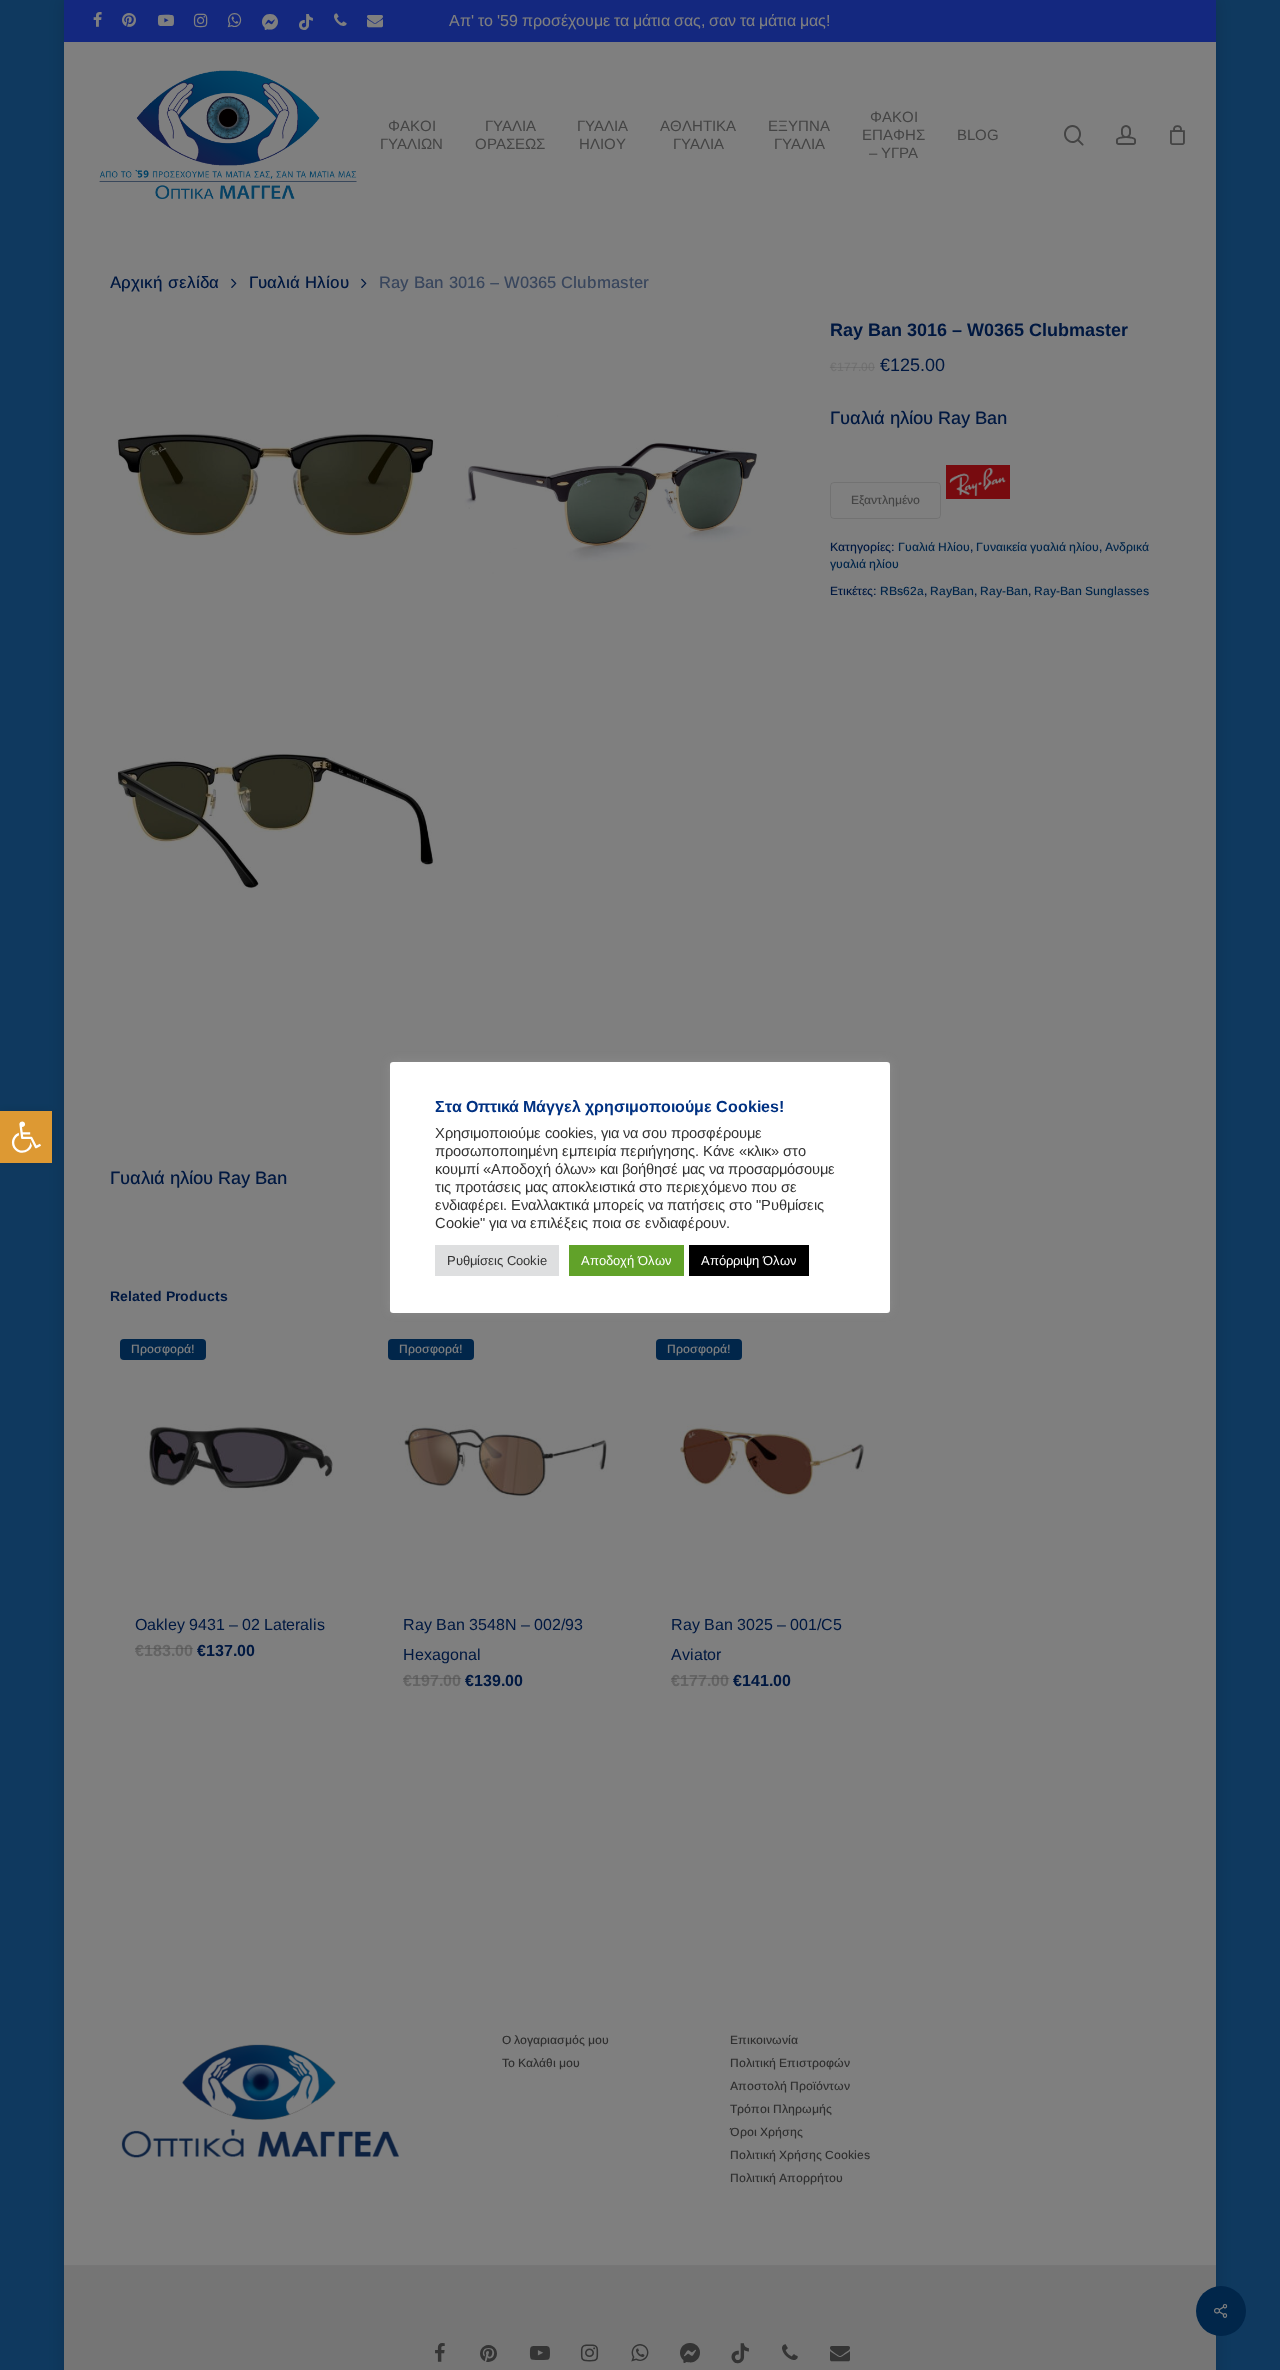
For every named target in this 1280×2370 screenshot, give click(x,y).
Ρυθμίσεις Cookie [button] (497, 1260)
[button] (26, 1137)
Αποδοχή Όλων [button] (626, 1260)
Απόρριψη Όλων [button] (749, 1260)
